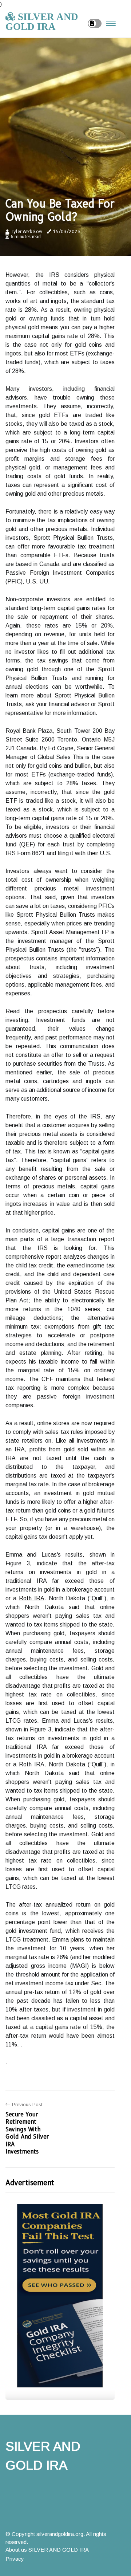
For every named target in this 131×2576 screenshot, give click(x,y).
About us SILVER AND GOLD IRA (47, 2550)
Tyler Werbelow (27, 231)
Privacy (15, 2559)
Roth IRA (32, 1598)
